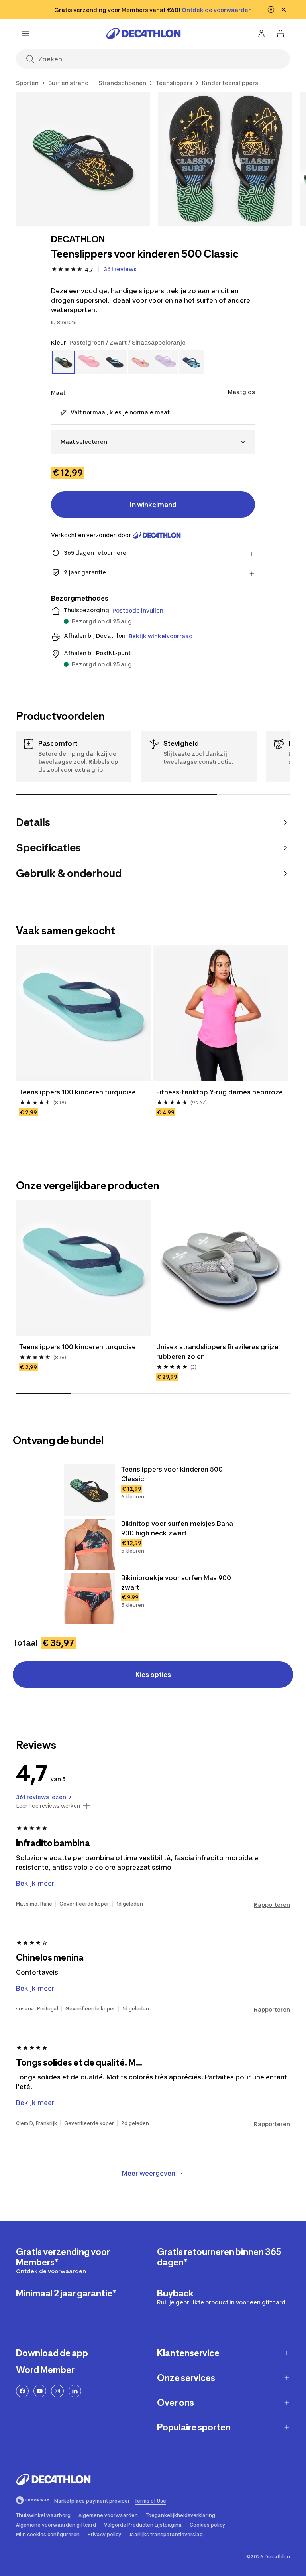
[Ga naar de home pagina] (143, 34)
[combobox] (153, 442)
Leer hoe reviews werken (48, 1806)
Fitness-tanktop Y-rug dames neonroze (220, 1092)
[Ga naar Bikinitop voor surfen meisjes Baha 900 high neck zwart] (89, 1544)
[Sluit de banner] (284, 10)
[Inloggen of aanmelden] (261, 34)
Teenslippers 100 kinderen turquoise (77, 1092)
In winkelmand (153, 505)
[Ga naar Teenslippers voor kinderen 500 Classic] (89, 1490)
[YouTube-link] (40, 2391)
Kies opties (153, 1675)
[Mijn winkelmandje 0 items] (280, 34)
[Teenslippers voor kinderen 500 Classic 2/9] (225, 159)
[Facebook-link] (22, 2391)
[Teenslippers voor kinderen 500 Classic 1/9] (83, 159)
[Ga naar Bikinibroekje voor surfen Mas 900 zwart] (89, 1598)
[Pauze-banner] (271, 10)
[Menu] (25, 34)
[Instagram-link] (57, 2391)
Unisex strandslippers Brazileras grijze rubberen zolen (218, 1352)
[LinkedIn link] (75, 2391)
